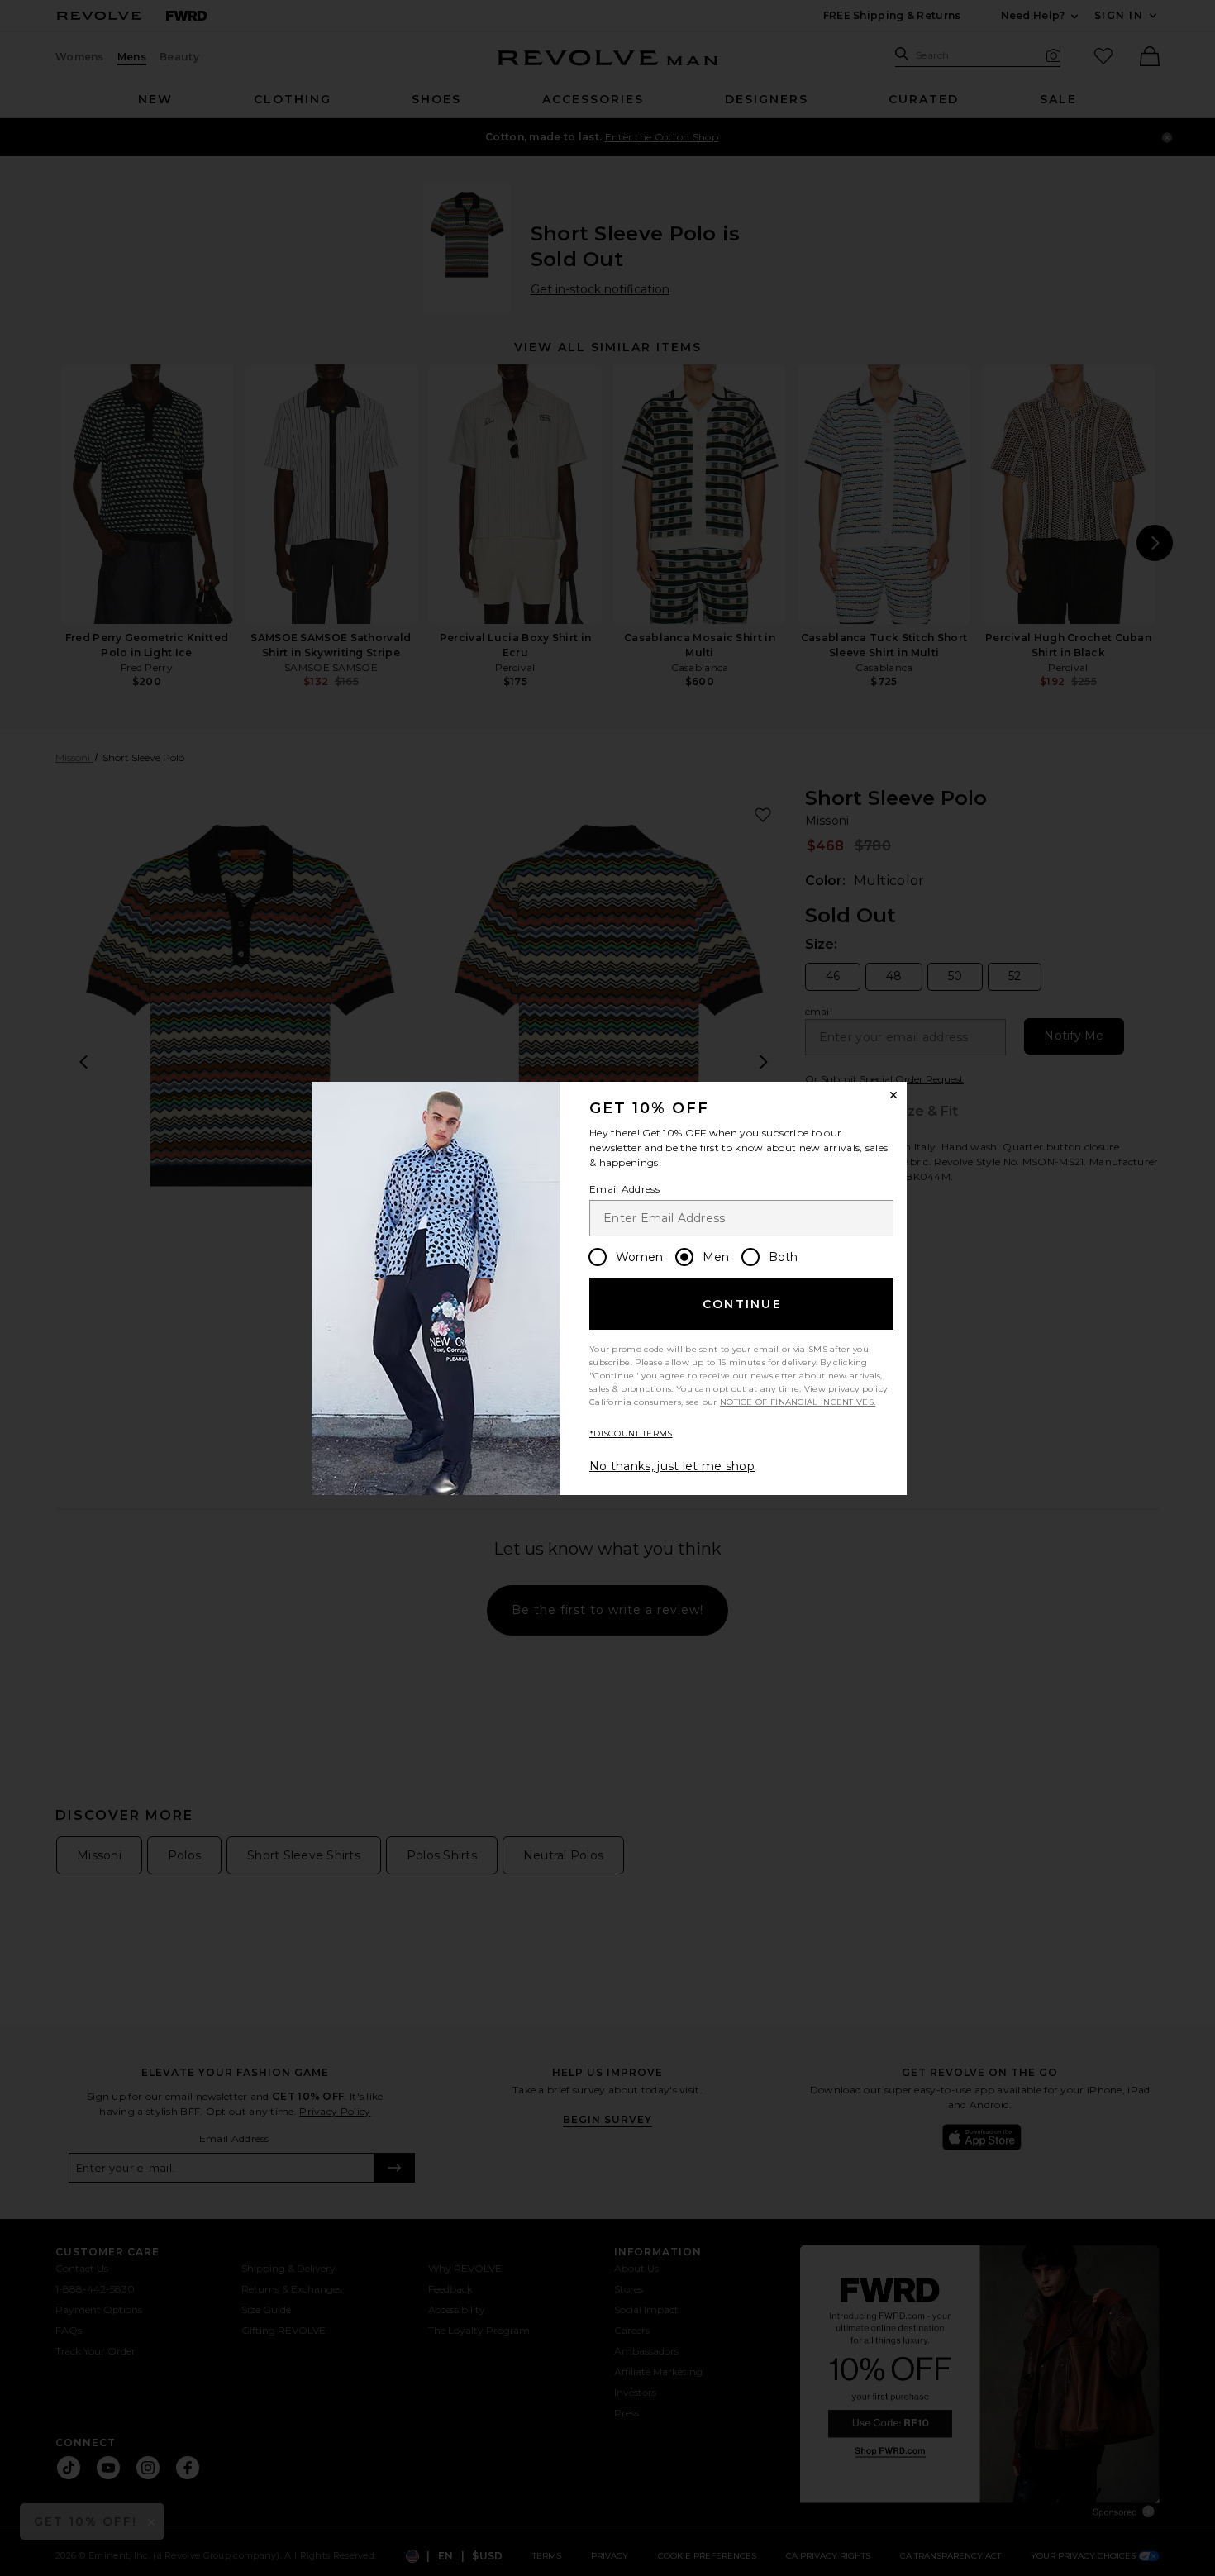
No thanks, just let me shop (672, 1466)
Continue (742, 1304)
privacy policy (858, 1389)
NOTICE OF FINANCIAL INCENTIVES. (798, 1402)
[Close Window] (893, 1095)
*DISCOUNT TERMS (631, 1433)
